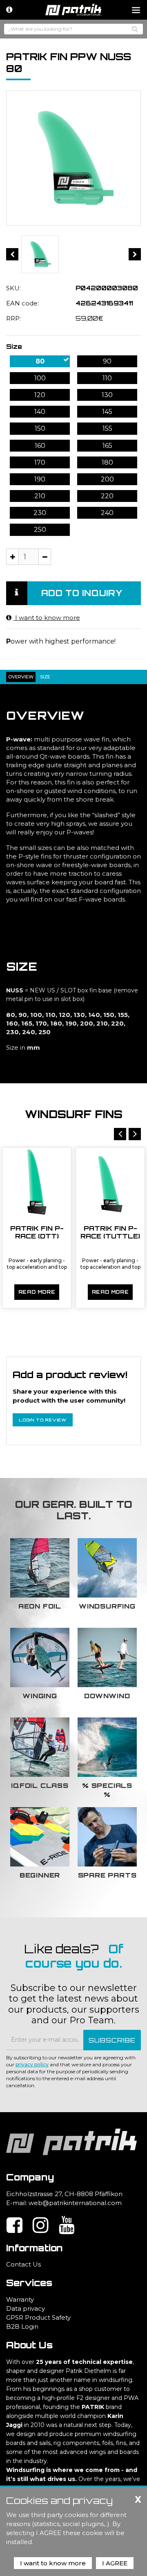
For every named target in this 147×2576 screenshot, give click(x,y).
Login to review (43, 1420)
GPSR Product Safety (38, 2317)
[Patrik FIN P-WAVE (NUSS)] (40, 254)
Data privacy (26, 2308)
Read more (37, 1292)
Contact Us (23, 2264)
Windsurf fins (74, 1114)
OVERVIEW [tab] (21, 677)
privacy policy (32, 2064)
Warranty (20, 2299)
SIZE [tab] (45, 677)
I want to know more (47, 618)
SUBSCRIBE (112, 2040)
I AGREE (115, 2563)
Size (14, 346)
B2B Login (22, 2326)
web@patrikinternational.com (75, 2203)
